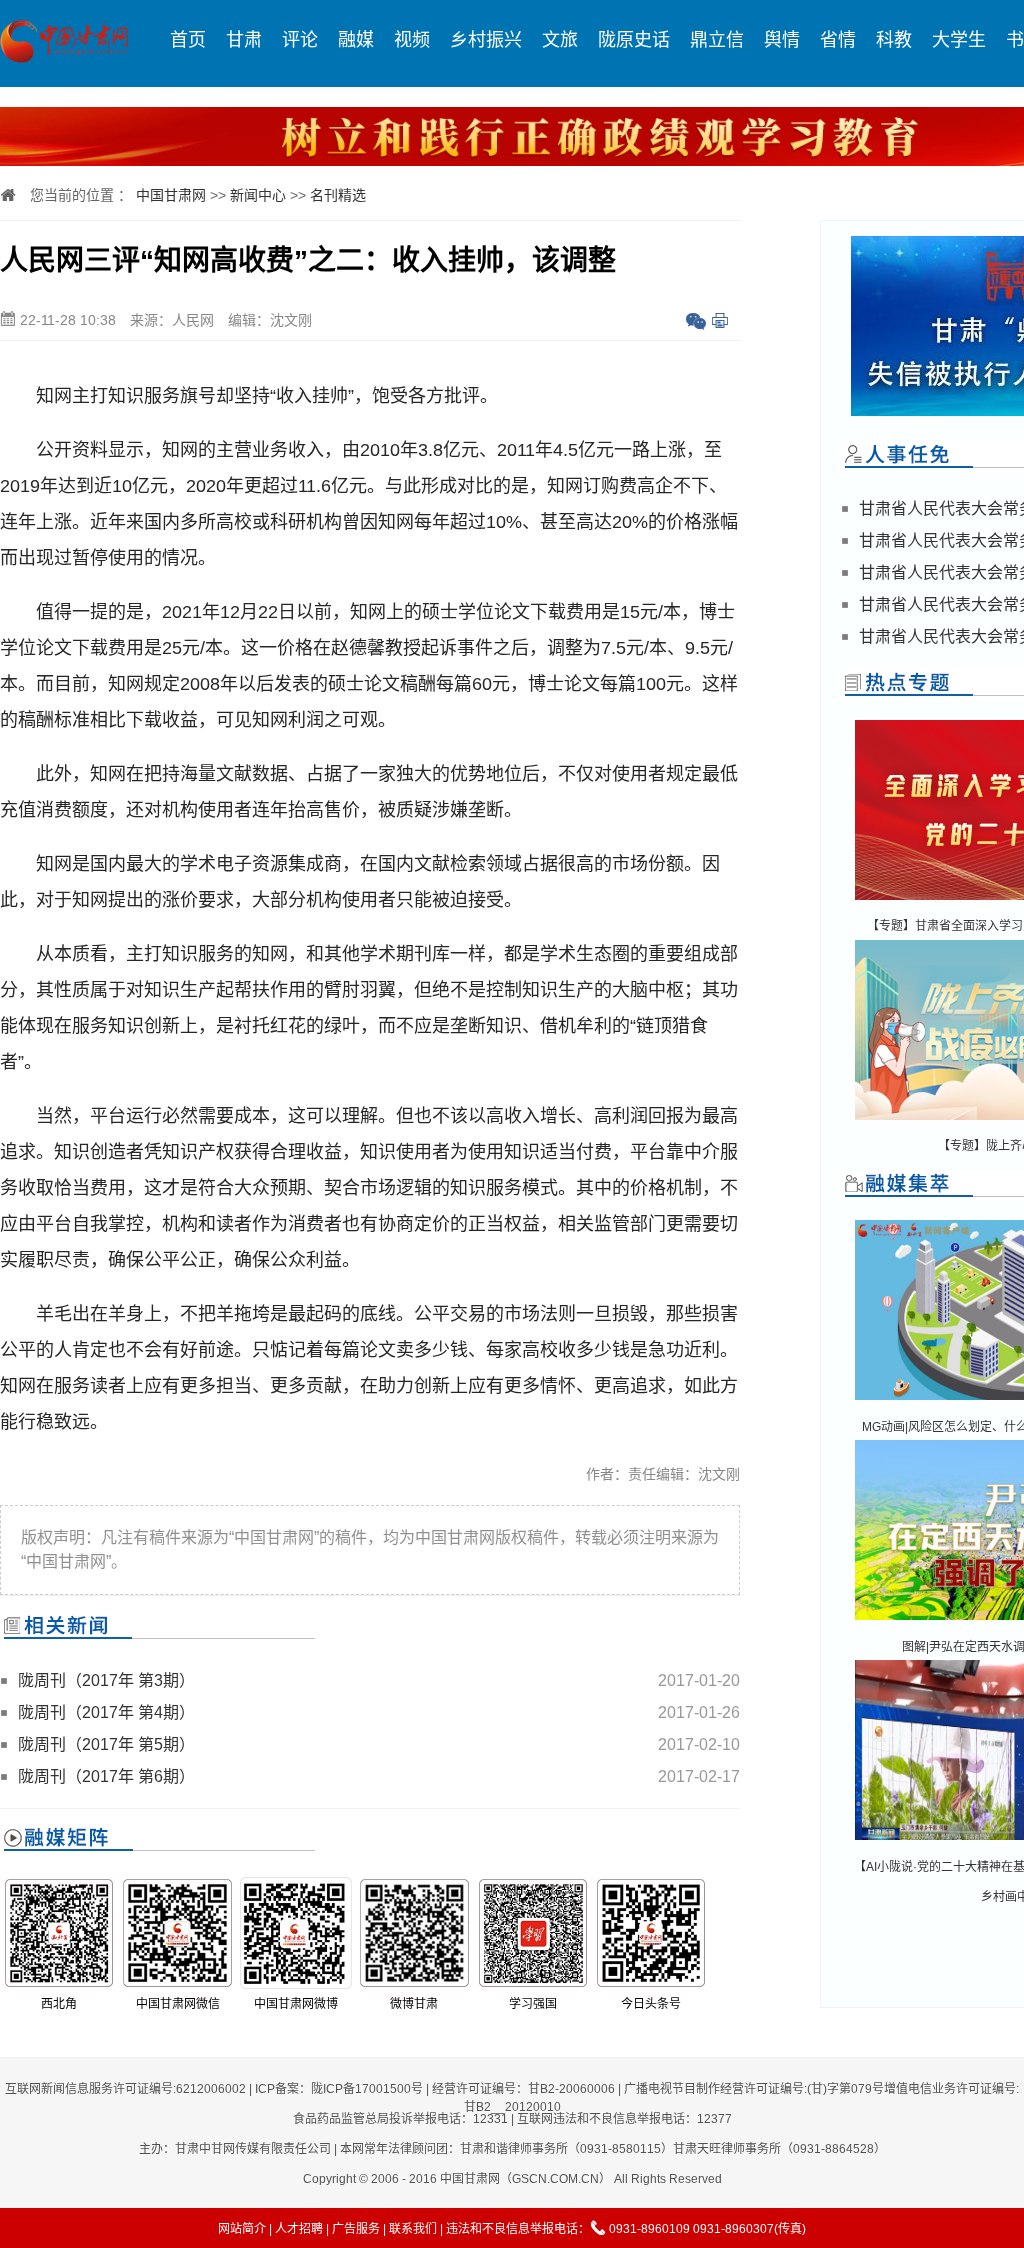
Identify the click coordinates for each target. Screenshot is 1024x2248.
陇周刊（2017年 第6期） (106, 1776)
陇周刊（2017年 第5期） (106, 1744)
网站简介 (242, 2229)
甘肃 (244, 40)
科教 (894, 40)
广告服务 (356, 2229)
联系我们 (413, 2229)
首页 (188, 40)
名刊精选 (338, 195)
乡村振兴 (486, 40)
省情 (838, 40)
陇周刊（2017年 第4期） (106, 1712)
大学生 (959, 40)
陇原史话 (634, 40)
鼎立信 (717, 40)
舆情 (782, 40)
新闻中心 (258, 195)
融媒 (356, 40)
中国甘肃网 (171, 195)
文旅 (560, 40)
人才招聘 (299, 2229)
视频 (412, 40)
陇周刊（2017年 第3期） (106, 1680)
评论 (300, 40)
